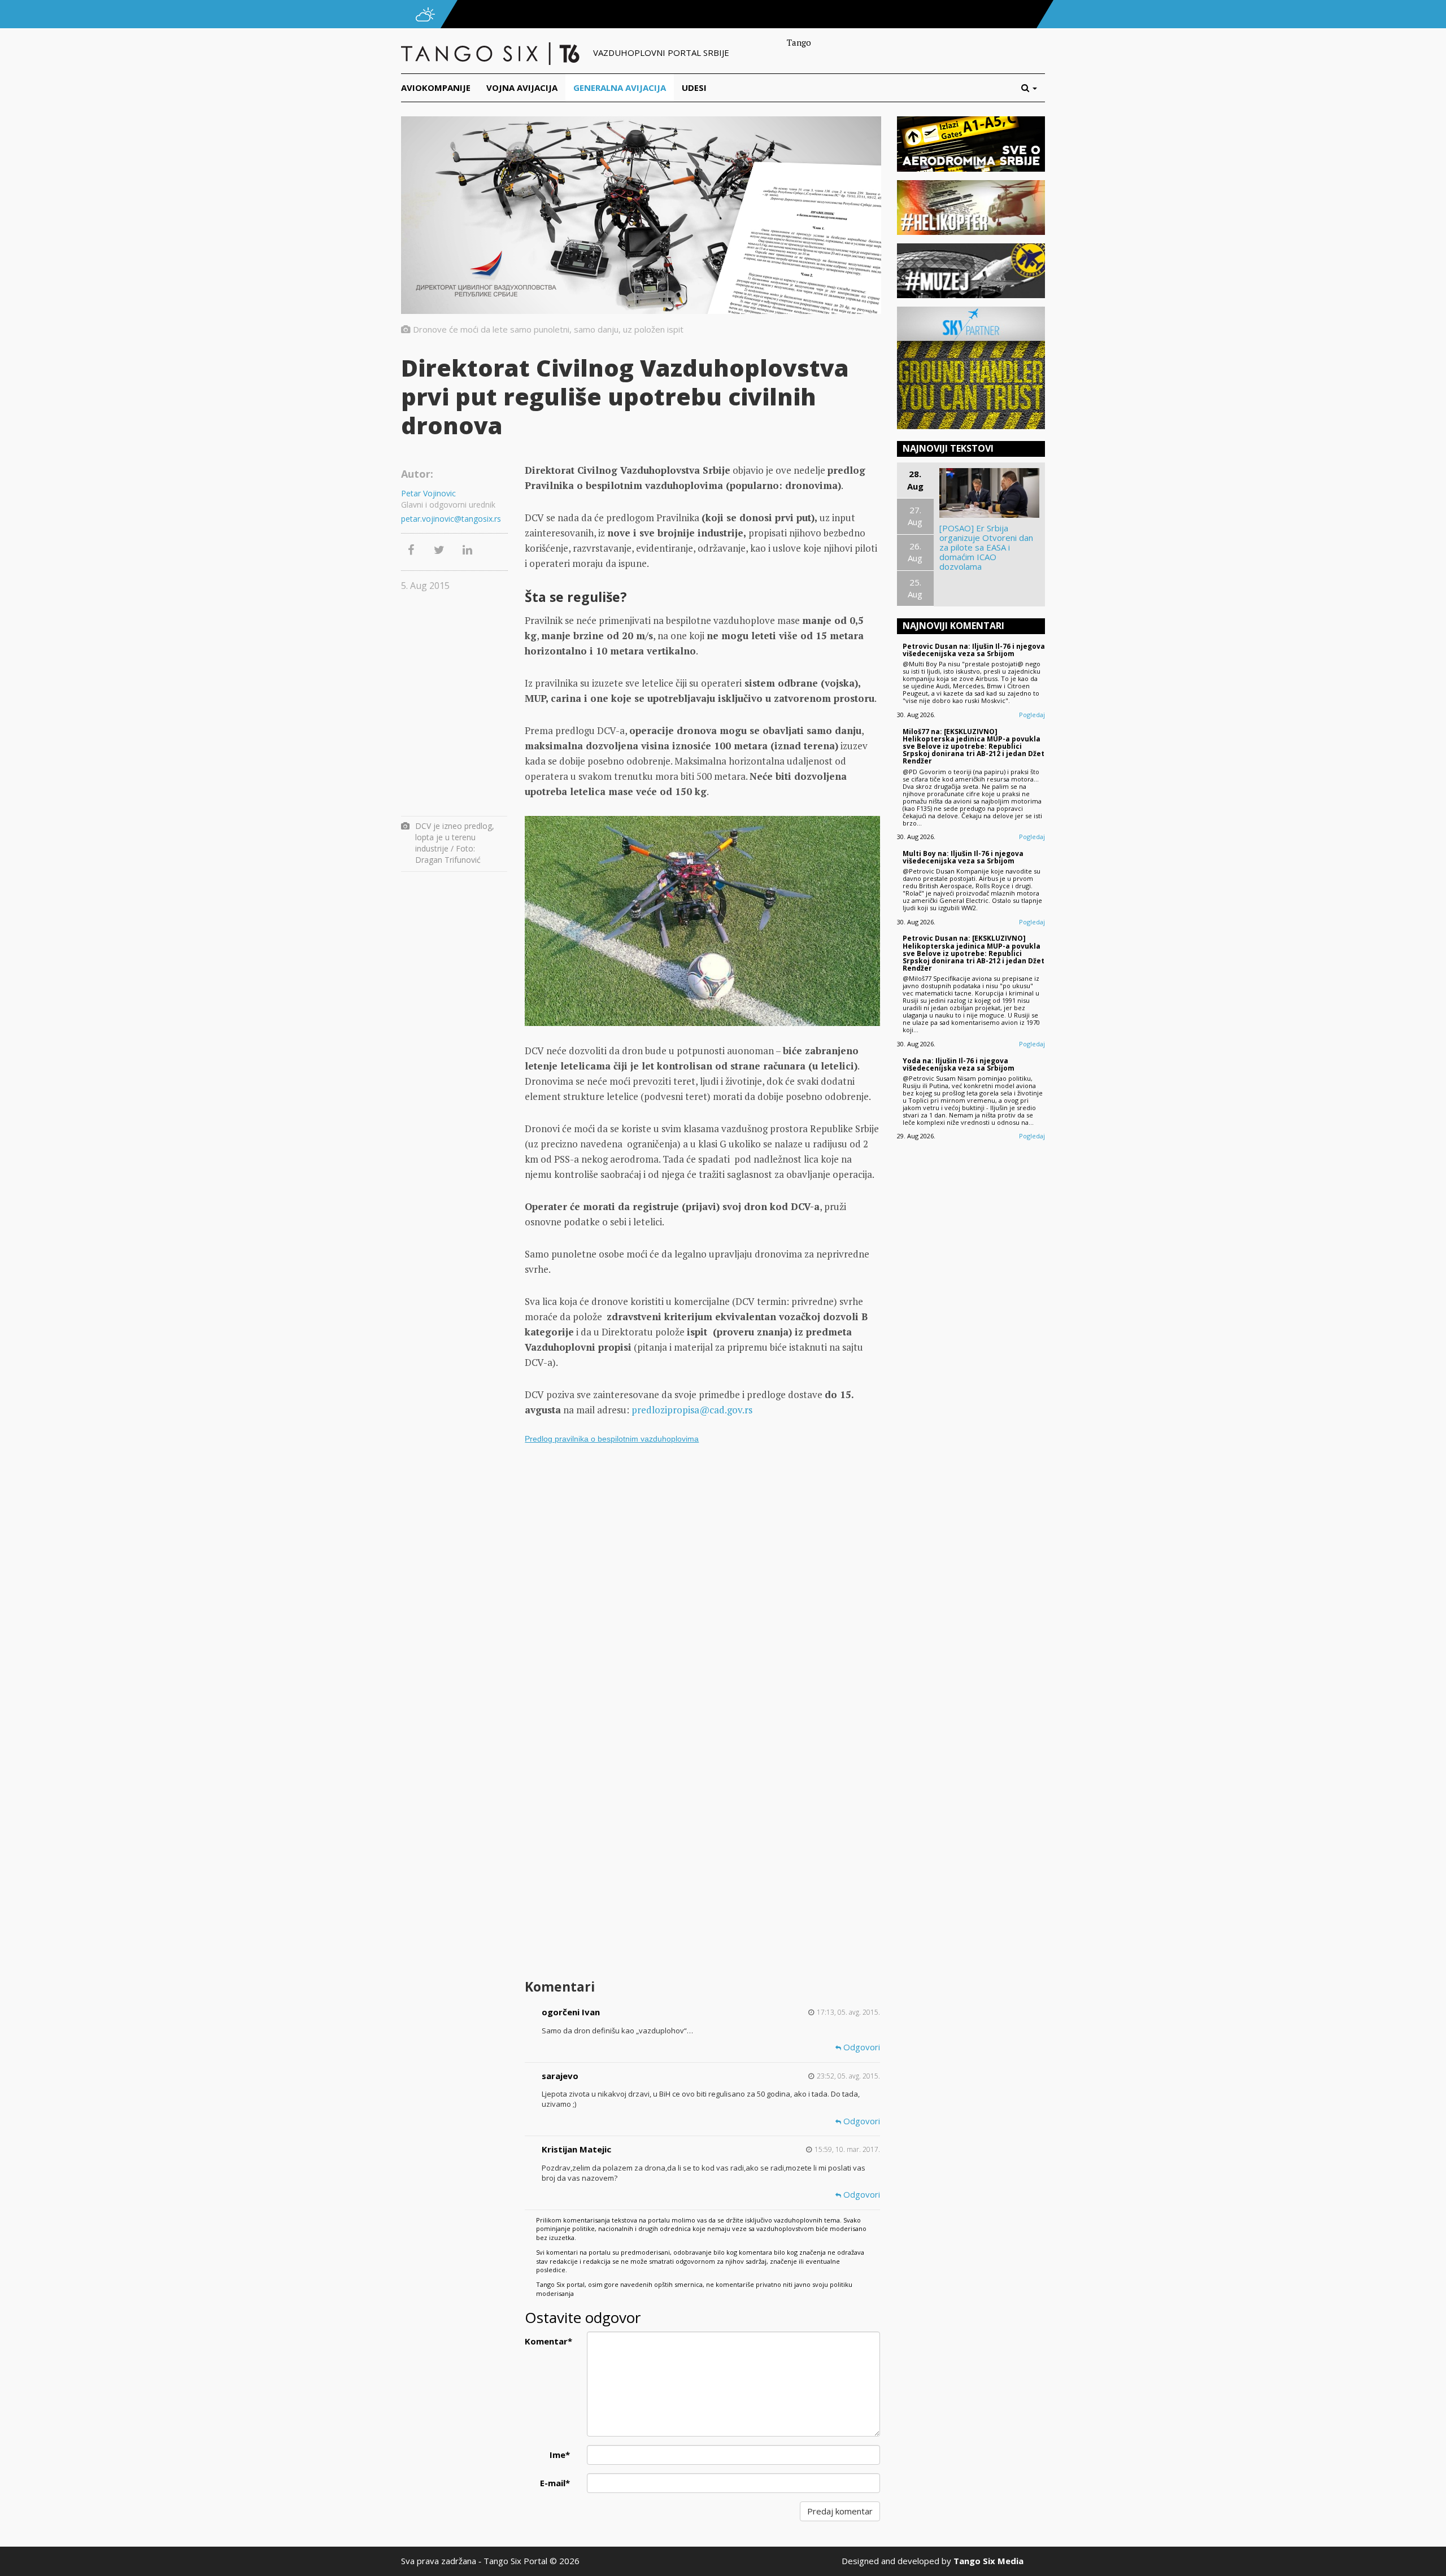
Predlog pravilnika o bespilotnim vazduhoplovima (612, 1439)
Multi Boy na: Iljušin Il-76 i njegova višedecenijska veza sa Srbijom (963, 857)
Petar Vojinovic (428, 493)
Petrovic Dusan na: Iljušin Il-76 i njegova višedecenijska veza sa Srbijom (974, 650)
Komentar (548, 2341)
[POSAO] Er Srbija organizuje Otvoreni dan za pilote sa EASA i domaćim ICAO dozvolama (986, 547)
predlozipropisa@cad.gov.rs (692, 1410)
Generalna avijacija (620, 88)
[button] (1033, 88)
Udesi (694, 88)
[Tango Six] (491, 53)
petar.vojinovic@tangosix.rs (451, 519)
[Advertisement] (702, 1885)
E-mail (555, 2483)
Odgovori (861, 2047)
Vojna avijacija (522, 88)
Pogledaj (1032, 715)
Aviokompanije (436, 88)
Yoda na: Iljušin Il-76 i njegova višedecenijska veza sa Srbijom (959, 1064)
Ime (560, 2455)
